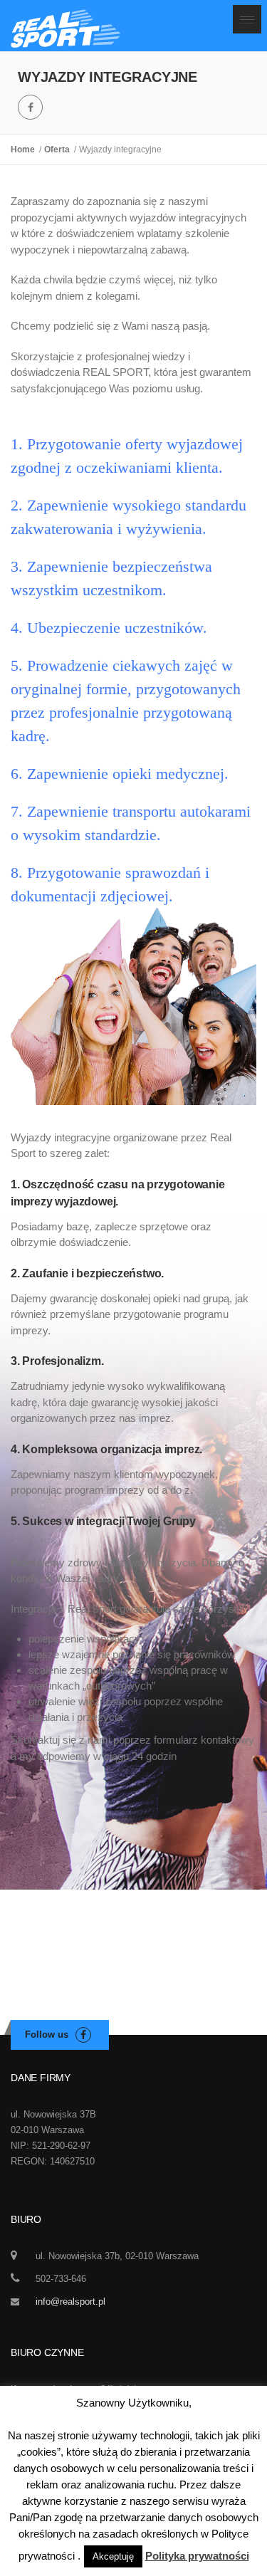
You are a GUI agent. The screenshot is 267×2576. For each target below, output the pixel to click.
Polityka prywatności (197, 2556)
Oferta (59, 150)
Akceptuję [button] (113, 2556)
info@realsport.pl (70, 2302)
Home (25, 150)
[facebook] (30, 107)
